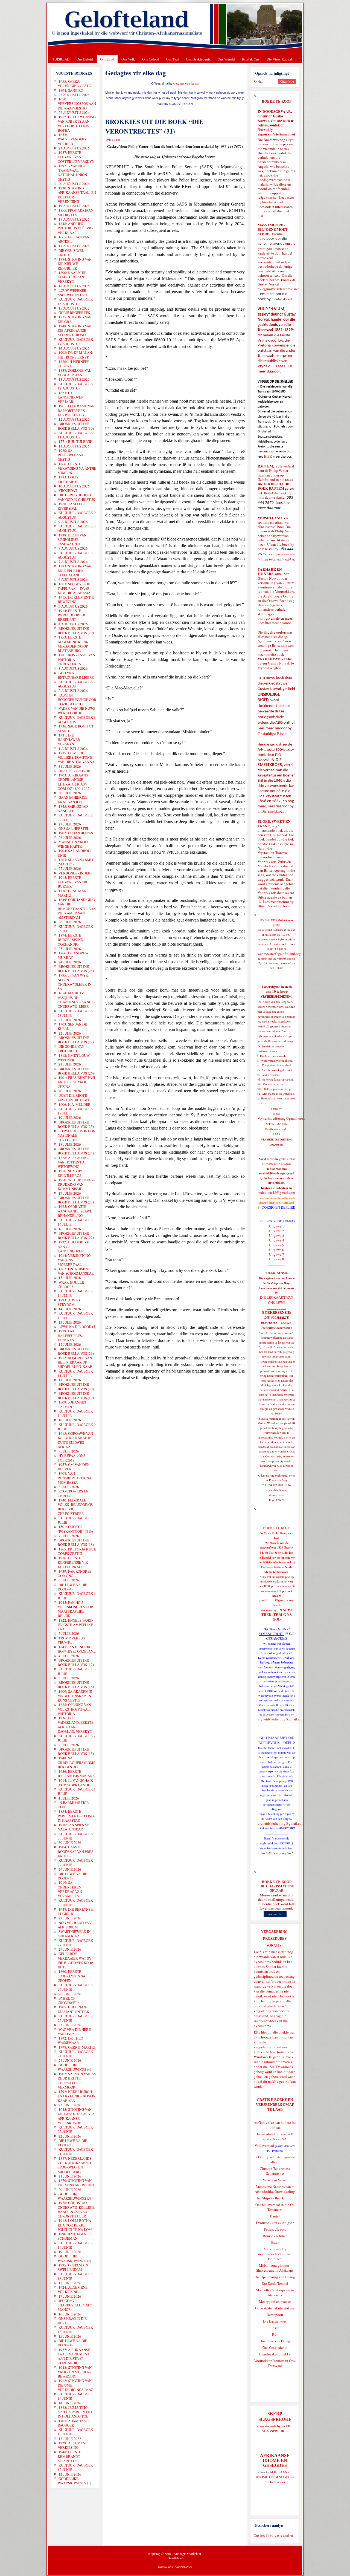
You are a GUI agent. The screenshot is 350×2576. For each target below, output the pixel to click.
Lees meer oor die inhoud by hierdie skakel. (276, 557)
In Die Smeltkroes (271, 811)
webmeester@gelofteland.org (279, 954)
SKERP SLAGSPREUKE (277, 2428)
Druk (109, 140)
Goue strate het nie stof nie (275, 2308)
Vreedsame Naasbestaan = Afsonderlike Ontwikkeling (275, 2189)
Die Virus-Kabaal (279, 59)
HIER (288, 366)
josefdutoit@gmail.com (276, 1600)
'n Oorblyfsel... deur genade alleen (275, 2159)
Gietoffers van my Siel (277, 1853)
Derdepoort (275, 2315)
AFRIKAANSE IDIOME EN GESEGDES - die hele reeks (275, 2477)
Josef (275, 2328)
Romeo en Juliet (275, 2236)
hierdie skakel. (273, 202)
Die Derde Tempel (275, 2283)
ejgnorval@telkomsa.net (276, 134)
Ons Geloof (151, 59)
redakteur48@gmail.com (277, 1192)
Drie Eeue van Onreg (275, 2341)
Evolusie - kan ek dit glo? (275, 2223)
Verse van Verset (275, 2180)
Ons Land (107, 59)
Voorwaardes (184, 2567)
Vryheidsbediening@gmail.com (281, 1118)
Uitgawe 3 (277, 1235)
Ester (275, 2242)
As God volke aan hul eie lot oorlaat (275, 2125)
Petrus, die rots (275, 2229)
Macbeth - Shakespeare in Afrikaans (275, 2292)
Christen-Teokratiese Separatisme (275, 2171)
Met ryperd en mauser (275, 2301)
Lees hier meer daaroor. (275, 623)
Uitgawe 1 (277, 1226)
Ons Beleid (85, 59)
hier (260, 215)
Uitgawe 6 (277, 1250)
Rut (275, 2334)
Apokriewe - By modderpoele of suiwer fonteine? (275, 2254)
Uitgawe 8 (277, 1259)
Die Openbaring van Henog (275, 2277)
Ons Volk (128, 59)
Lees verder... (275, 1914)
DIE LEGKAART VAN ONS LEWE (277, 1300)
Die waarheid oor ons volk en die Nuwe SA (275, 2136)
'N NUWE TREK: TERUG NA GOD (278, 1615)
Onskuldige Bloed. (273, 734)
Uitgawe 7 (277, 1254)
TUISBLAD (61, 59)
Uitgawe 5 (277, 1245)
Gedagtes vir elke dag (186, 83)
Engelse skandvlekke (275, 2354)
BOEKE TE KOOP (277, 1882)
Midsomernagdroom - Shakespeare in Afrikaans (275, 2268)
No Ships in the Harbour (275, 2198)
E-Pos (117, 140)
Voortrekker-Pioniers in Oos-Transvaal (275, 2363)
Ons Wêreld (226, 59)
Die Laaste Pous (275, 2321)
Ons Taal (172, 59)
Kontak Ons (251, 59)
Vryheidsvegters (269, 668)
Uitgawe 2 (277, 1231)
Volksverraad (264, 2145)
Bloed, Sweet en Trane (274, 906)
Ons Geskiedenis (198, 59)
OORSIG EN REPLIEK (278, 1207)
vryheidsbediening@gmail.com (281, 1719)
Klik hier (260, 2032)
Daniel (275, 2216)
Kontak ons (165, 2567)
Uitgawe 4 (277, 1240)
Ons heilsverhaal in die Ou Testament (275, 2207)
